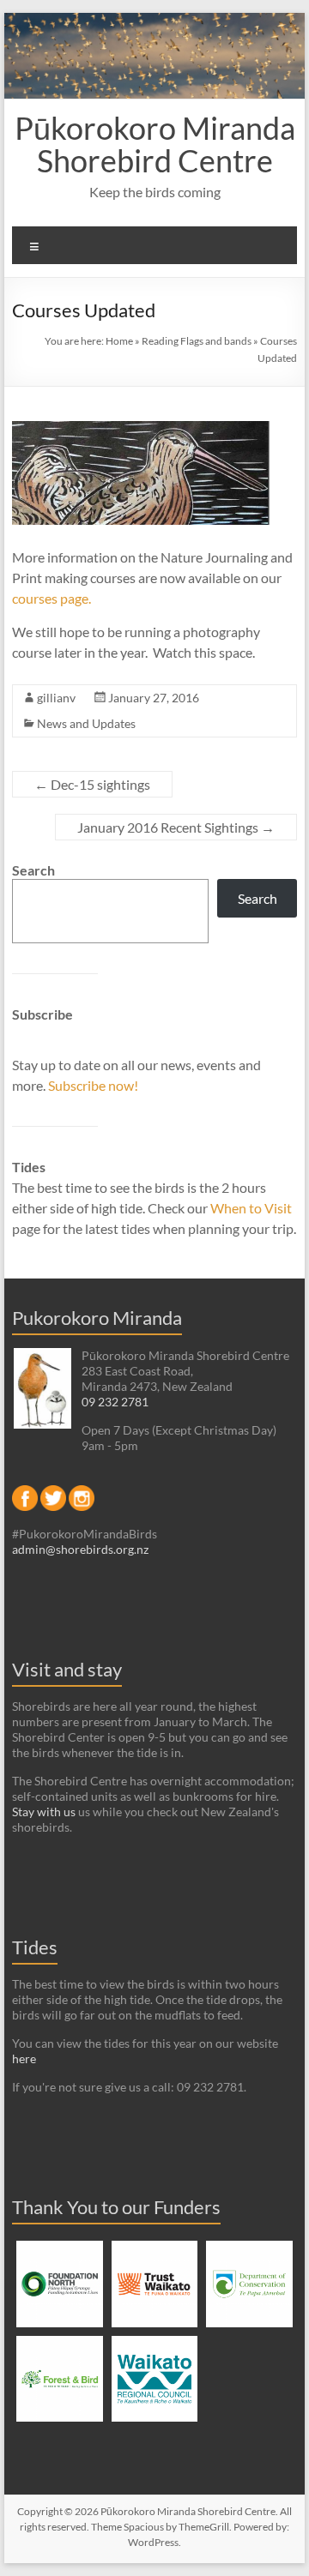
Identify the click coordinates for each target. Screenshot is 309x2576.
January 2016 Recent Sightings (176, 827)
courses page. (51, 598)
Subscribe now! (93, 1085)
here (24, 2058)
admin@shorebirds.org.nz (80, 1549)
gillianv (56, 698)
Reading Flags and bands (197, 341)
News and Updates (86, 723)
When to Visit (251, 1208)
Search (33, 870)
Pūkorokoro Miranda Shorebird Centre (155, 144)
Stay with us (44, 1812)
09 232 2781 (115, 1402)
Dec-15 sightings (92, 784)
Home (119, 341)
